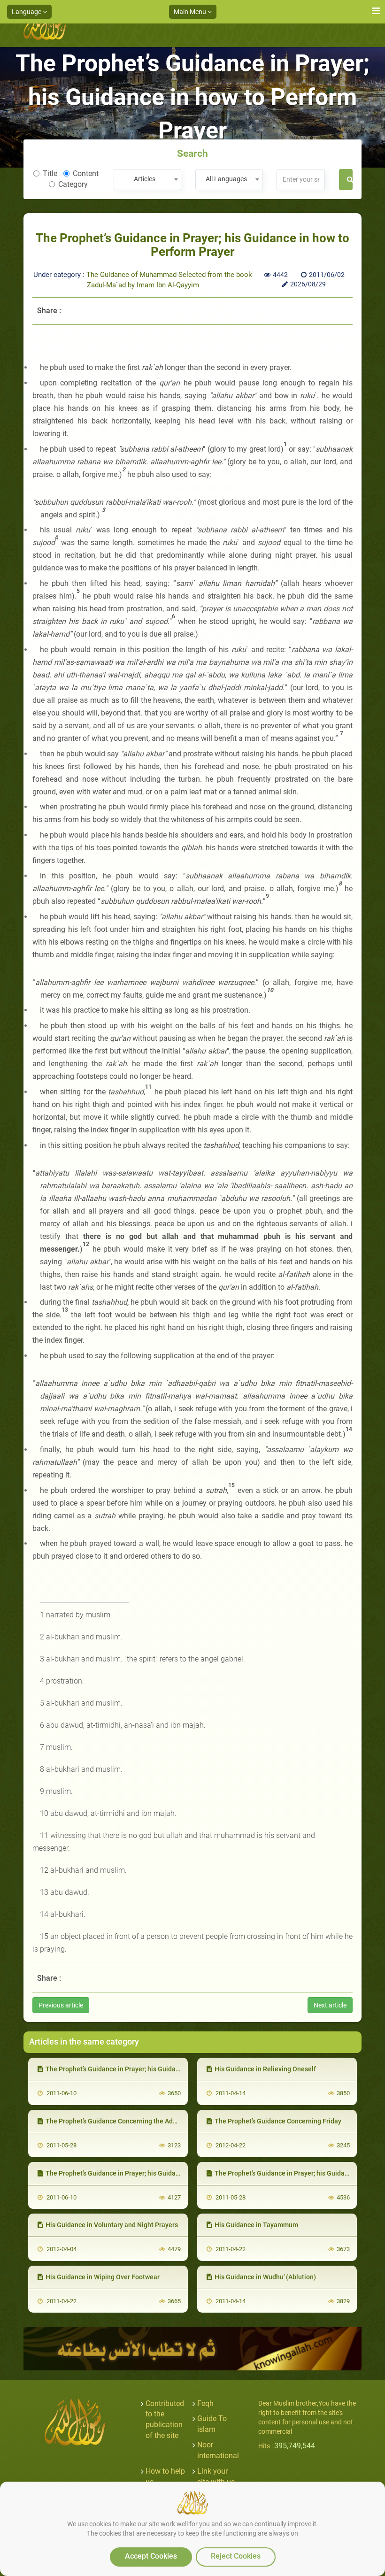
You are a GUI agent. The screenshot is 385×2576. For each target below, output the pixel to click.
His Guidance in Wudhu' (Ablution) (265, 2277)
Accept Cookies (151, 2556)
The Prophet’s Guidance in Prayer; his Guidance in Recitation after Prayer (154, 2069)
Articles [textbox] (145, 179)
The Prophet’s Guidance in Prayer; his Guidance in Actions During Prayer (153, 2173)
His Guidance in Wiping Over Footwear (103, 2277)
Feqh (205, 2403)
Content (86, 173)
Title (50, 173)
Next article (330, 2005)
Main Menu (191, 12)
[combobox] (147, 180)
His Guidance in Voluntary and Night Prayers (112, 2225)
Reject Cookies (236, 2556)
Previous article (61, 2005)
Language (27, 12)
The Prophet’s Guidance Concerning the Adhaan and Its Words (138, 2121)
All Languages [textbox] (226, 179)
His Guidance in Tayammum (256, 2225)
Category (73, 184)
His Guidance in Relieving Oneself (265, 2069)
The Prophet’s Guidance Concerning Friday (278, 2121)
